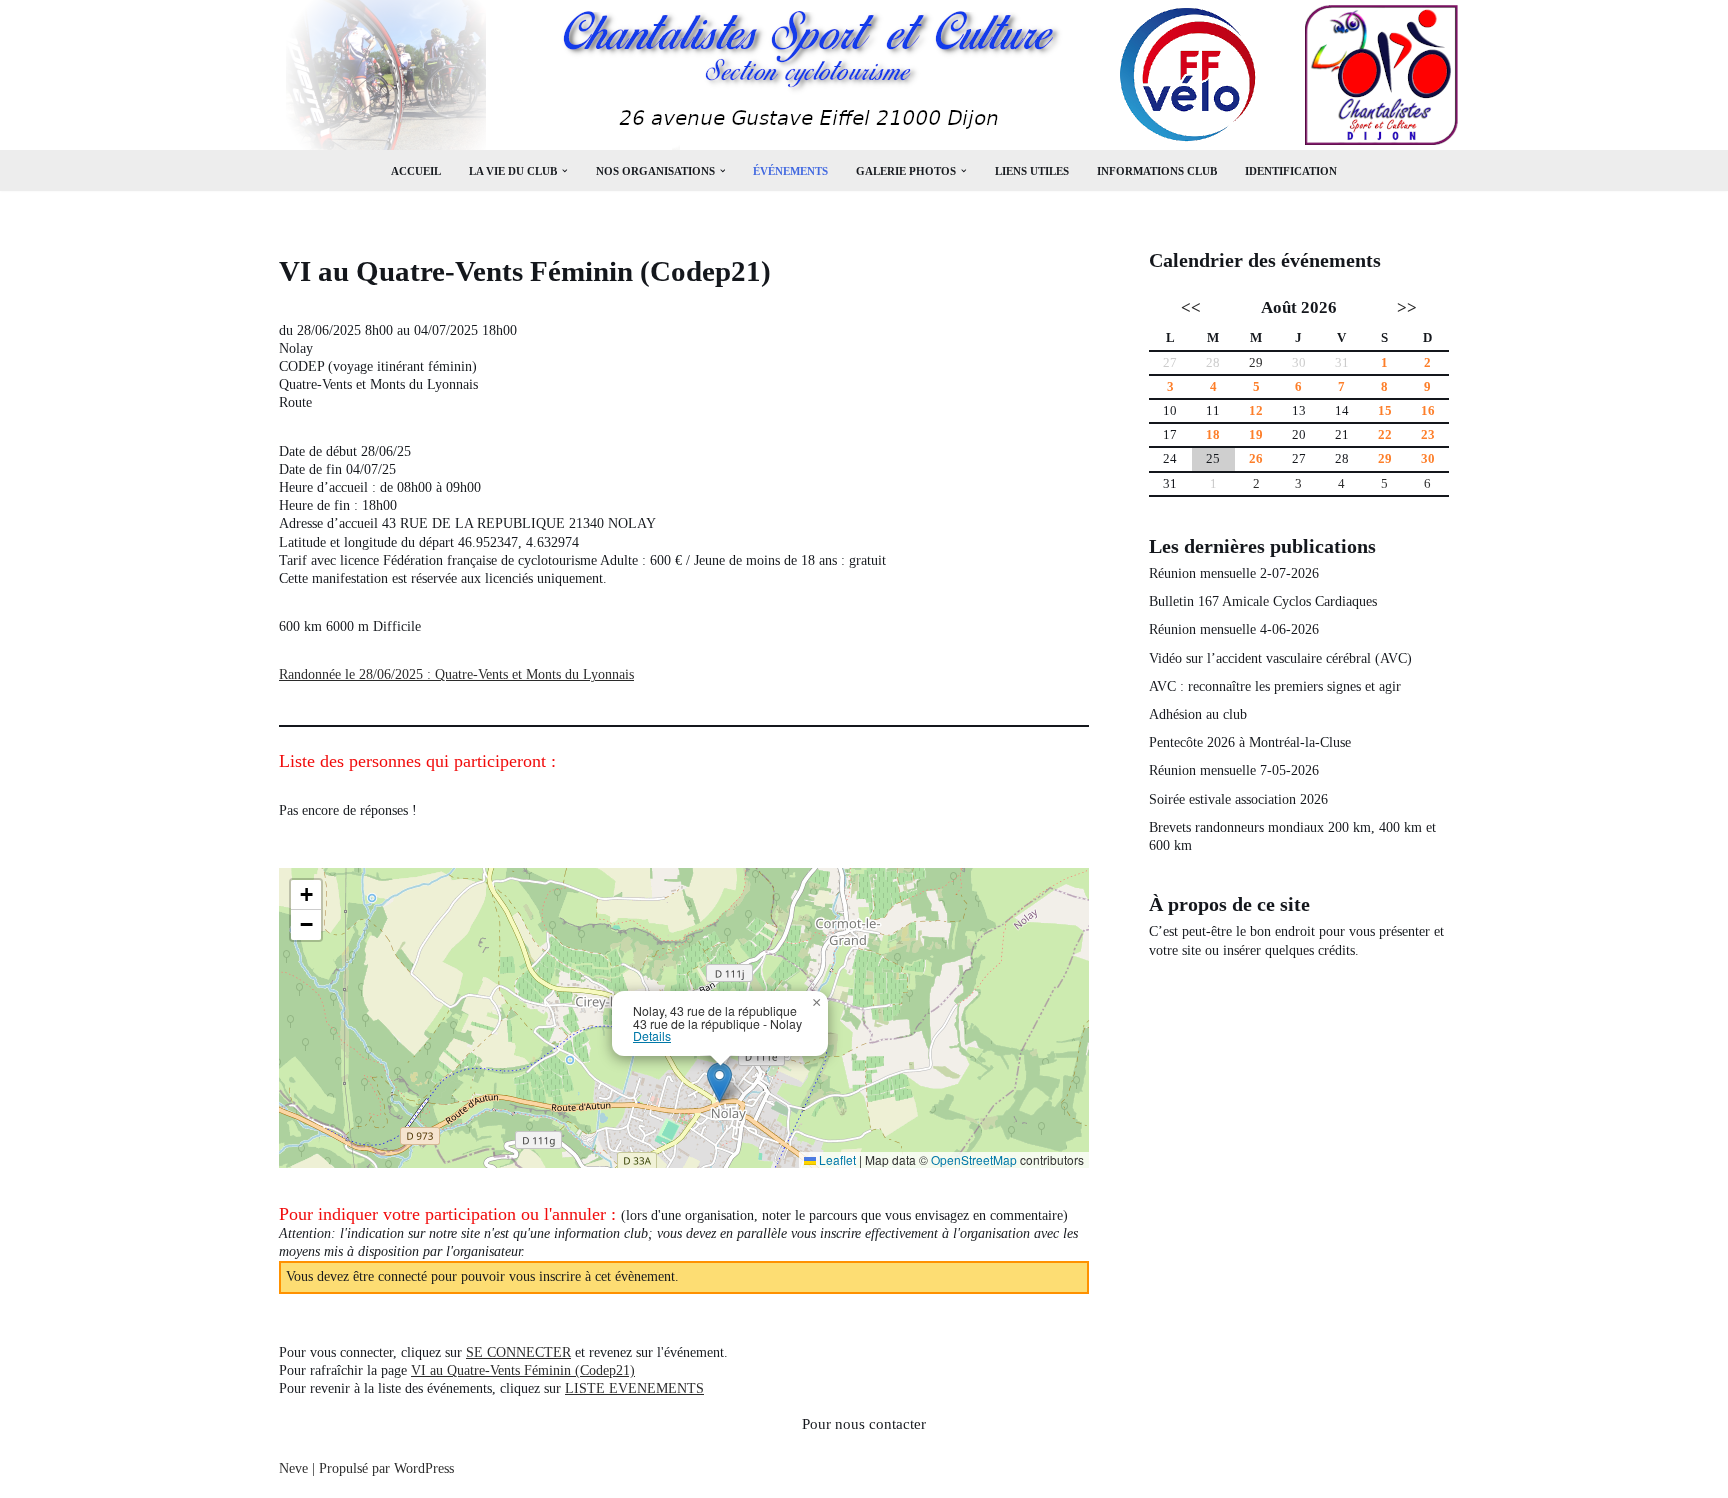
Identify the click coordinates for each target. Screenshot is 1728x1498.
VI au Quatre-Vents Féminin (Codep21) (523, 1370)
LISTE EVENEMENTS (634, 1388)
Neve (293, 1468)
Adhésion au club (1198, 714)
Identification (1291, 171)
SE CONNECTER (518, 1352)
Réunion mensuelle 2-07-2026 (1234, 573)
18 (1213, 435)
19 (1256, 435)
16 (1428, 411)
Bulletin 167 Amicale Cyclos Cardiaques (1263, 601)
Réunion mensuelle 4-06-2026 (1234, 629)
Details (652, 1036)
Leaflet (836, 1159)
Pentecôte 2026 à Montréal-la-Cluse (1250, 742)
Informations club (1157, 171)
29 (1256, 363)
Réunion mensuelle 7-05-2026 (1234, 770)
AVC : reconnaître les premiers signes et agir (1275, 686)
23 (1428, 435)
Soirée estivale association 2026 (1238, 799)
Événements (790, 171)
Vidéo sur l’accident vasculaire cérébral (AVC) (1280, 658)
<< (1191, 308)
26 (1256, 459)
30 (1428, 459)
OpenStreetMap (974, 1159)
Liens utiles (1032, 171)
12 (1256, 411)
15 (1385, 411)
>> (1407, 308)
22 (1385, 435)
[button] (565, 171)
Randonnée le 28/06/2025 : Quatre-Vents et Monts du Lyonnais (456, 674)
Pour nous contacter (864, 1423)
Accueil (416, 171)
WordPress (424, 1468)
